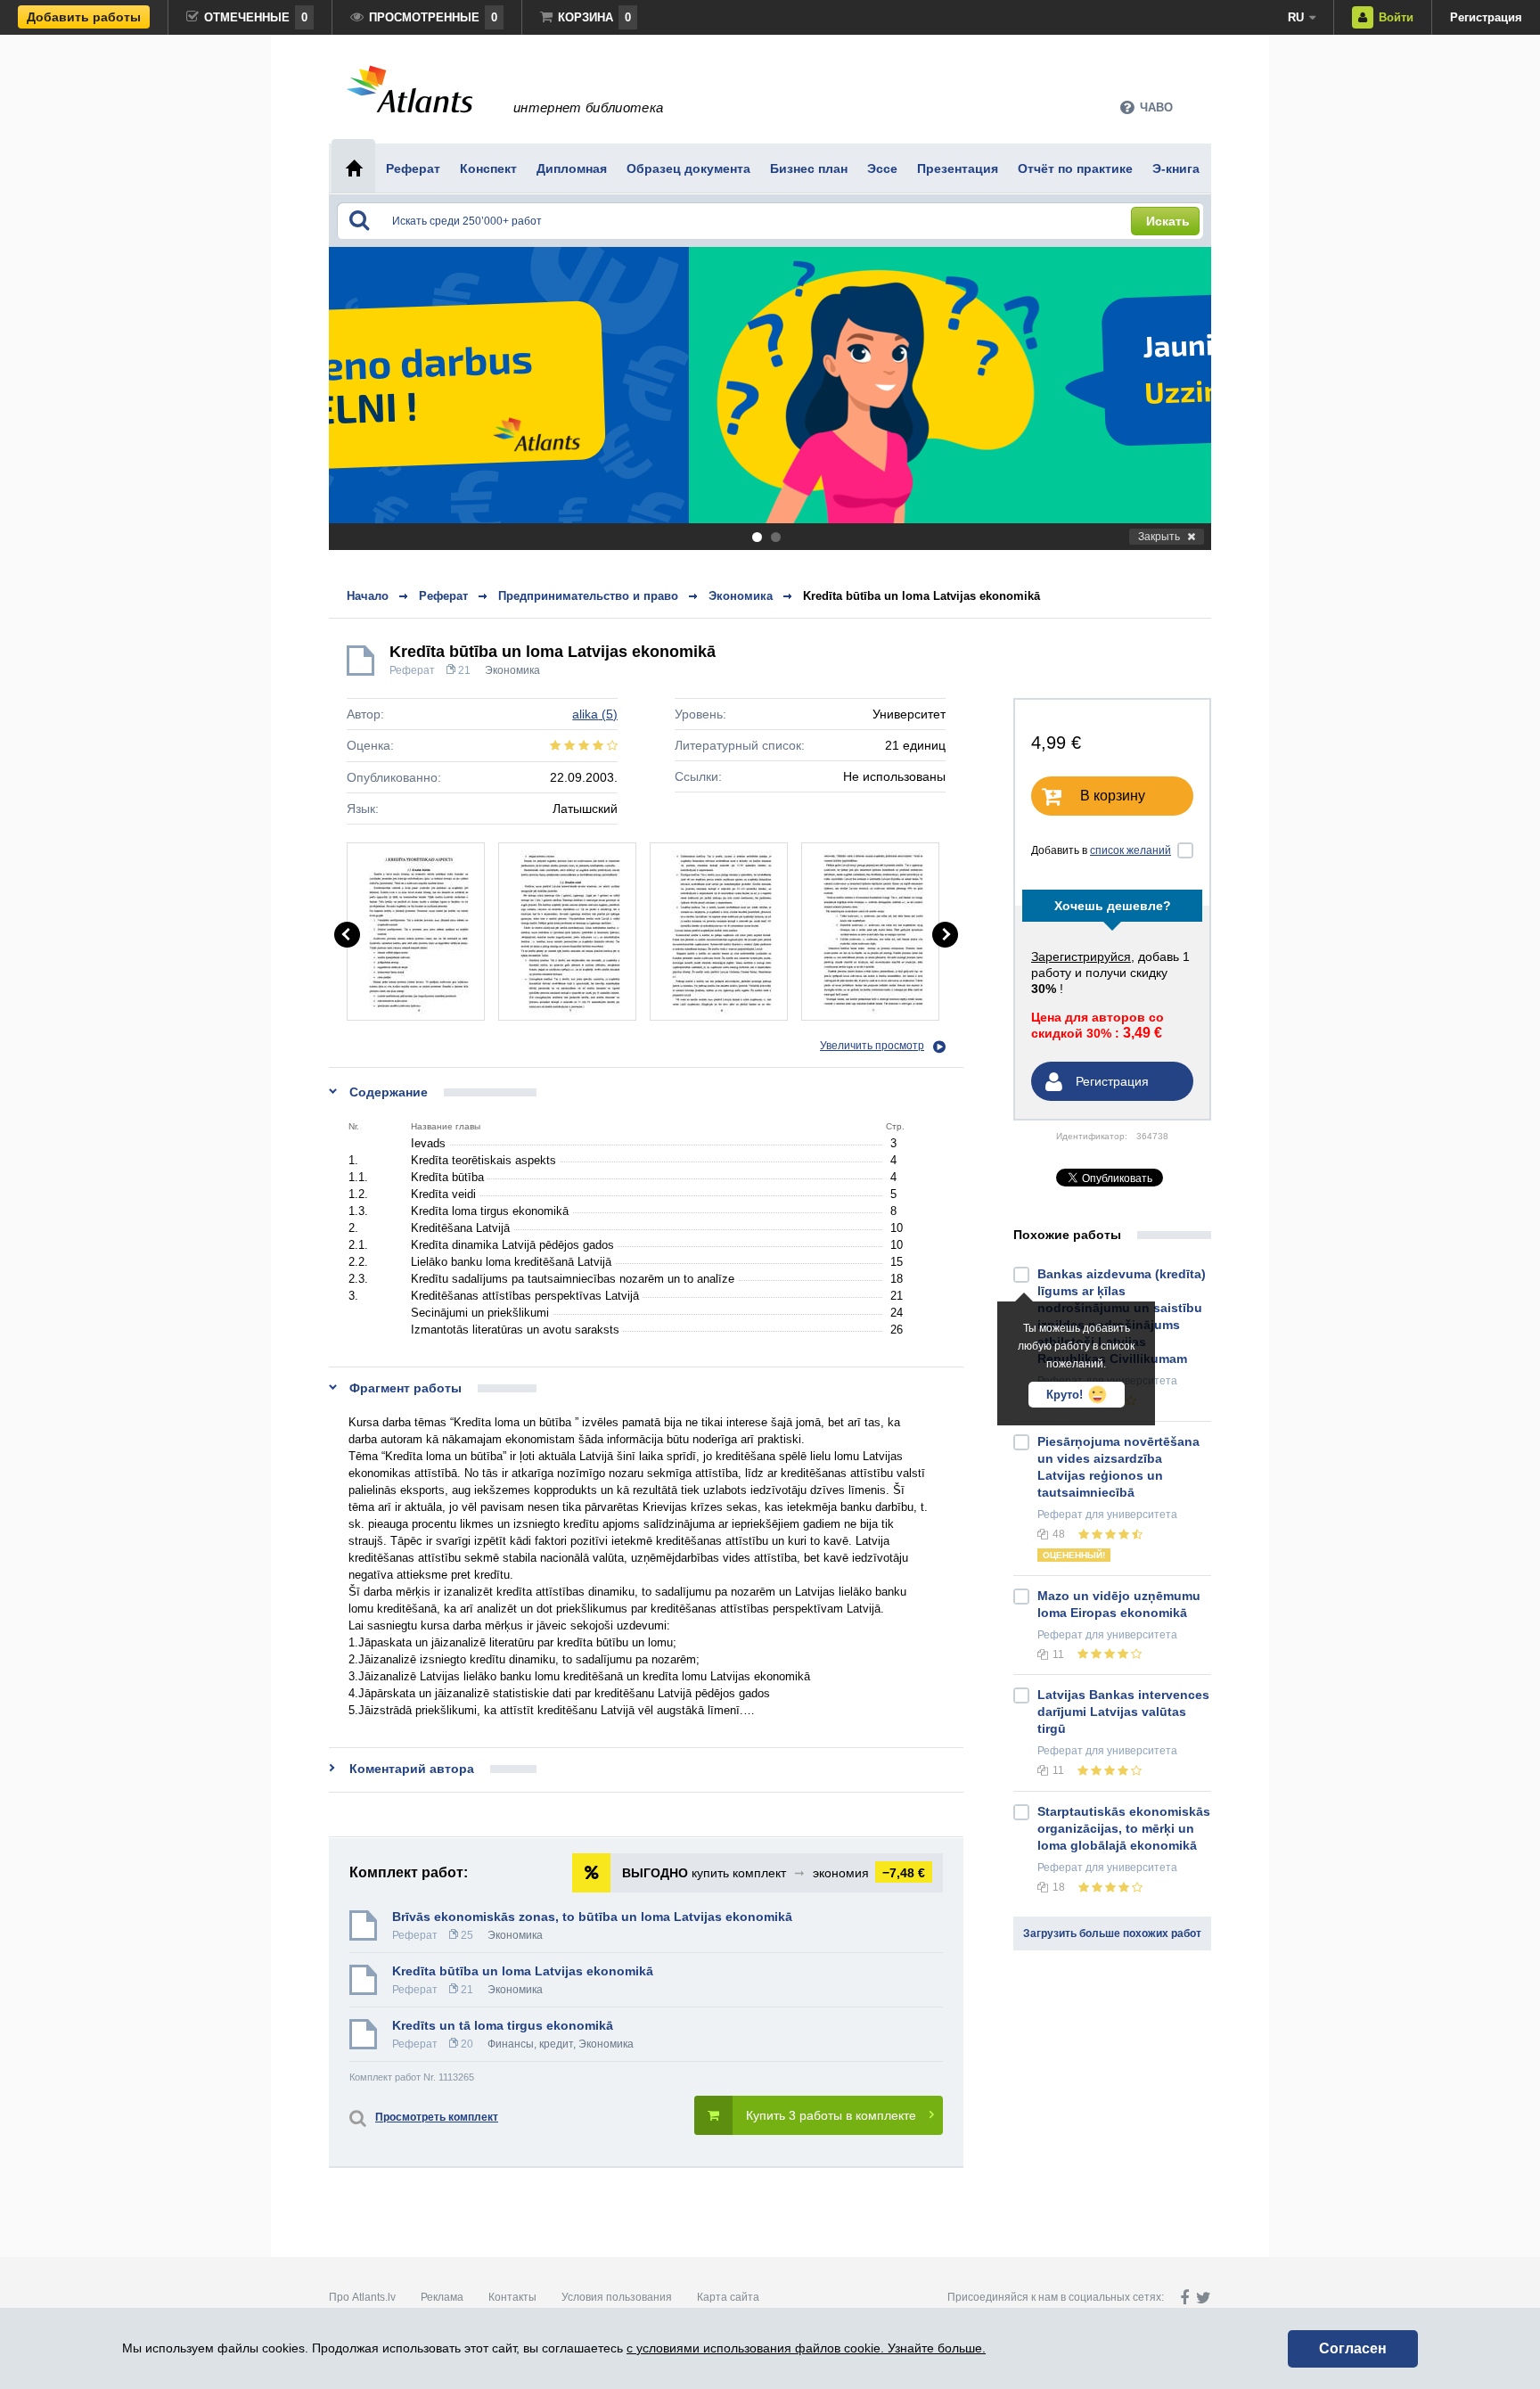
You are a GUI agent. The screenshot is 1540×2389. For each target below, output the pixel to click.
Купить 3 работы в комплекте (831, 2115)
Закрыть (1159, 537)
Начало (368, 596)
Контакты (512, 2297)
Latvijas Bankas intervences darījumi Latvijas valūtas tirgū (1123, 1712)
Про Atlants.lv (362, 2297)
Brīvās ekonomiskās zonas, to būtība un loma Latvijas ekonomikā (592, 1917)
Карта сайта (728, 2297)
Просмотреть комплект (437, 2117)
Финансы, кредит (530, 2044)
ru (1296, 17)
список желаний (1130, 850)
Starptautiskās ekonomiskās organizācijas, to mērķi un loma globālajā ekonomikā (1124, 1828)
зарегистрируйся (1081, 956)
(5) (595, 714)
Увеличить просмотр (872, 1046)
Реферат (412, 670)
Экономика (512, 670)
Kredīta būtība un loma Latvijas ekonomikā (922, 596)
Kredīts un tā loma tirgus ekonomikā (503, 2025)
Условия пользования (617, 2297)
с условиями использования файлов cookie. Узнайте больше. (806, 2348)
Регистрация (1486, 17)
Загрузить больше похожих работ (1112, 1933)
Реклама (442, 2297)
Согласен (1353, 2348)
